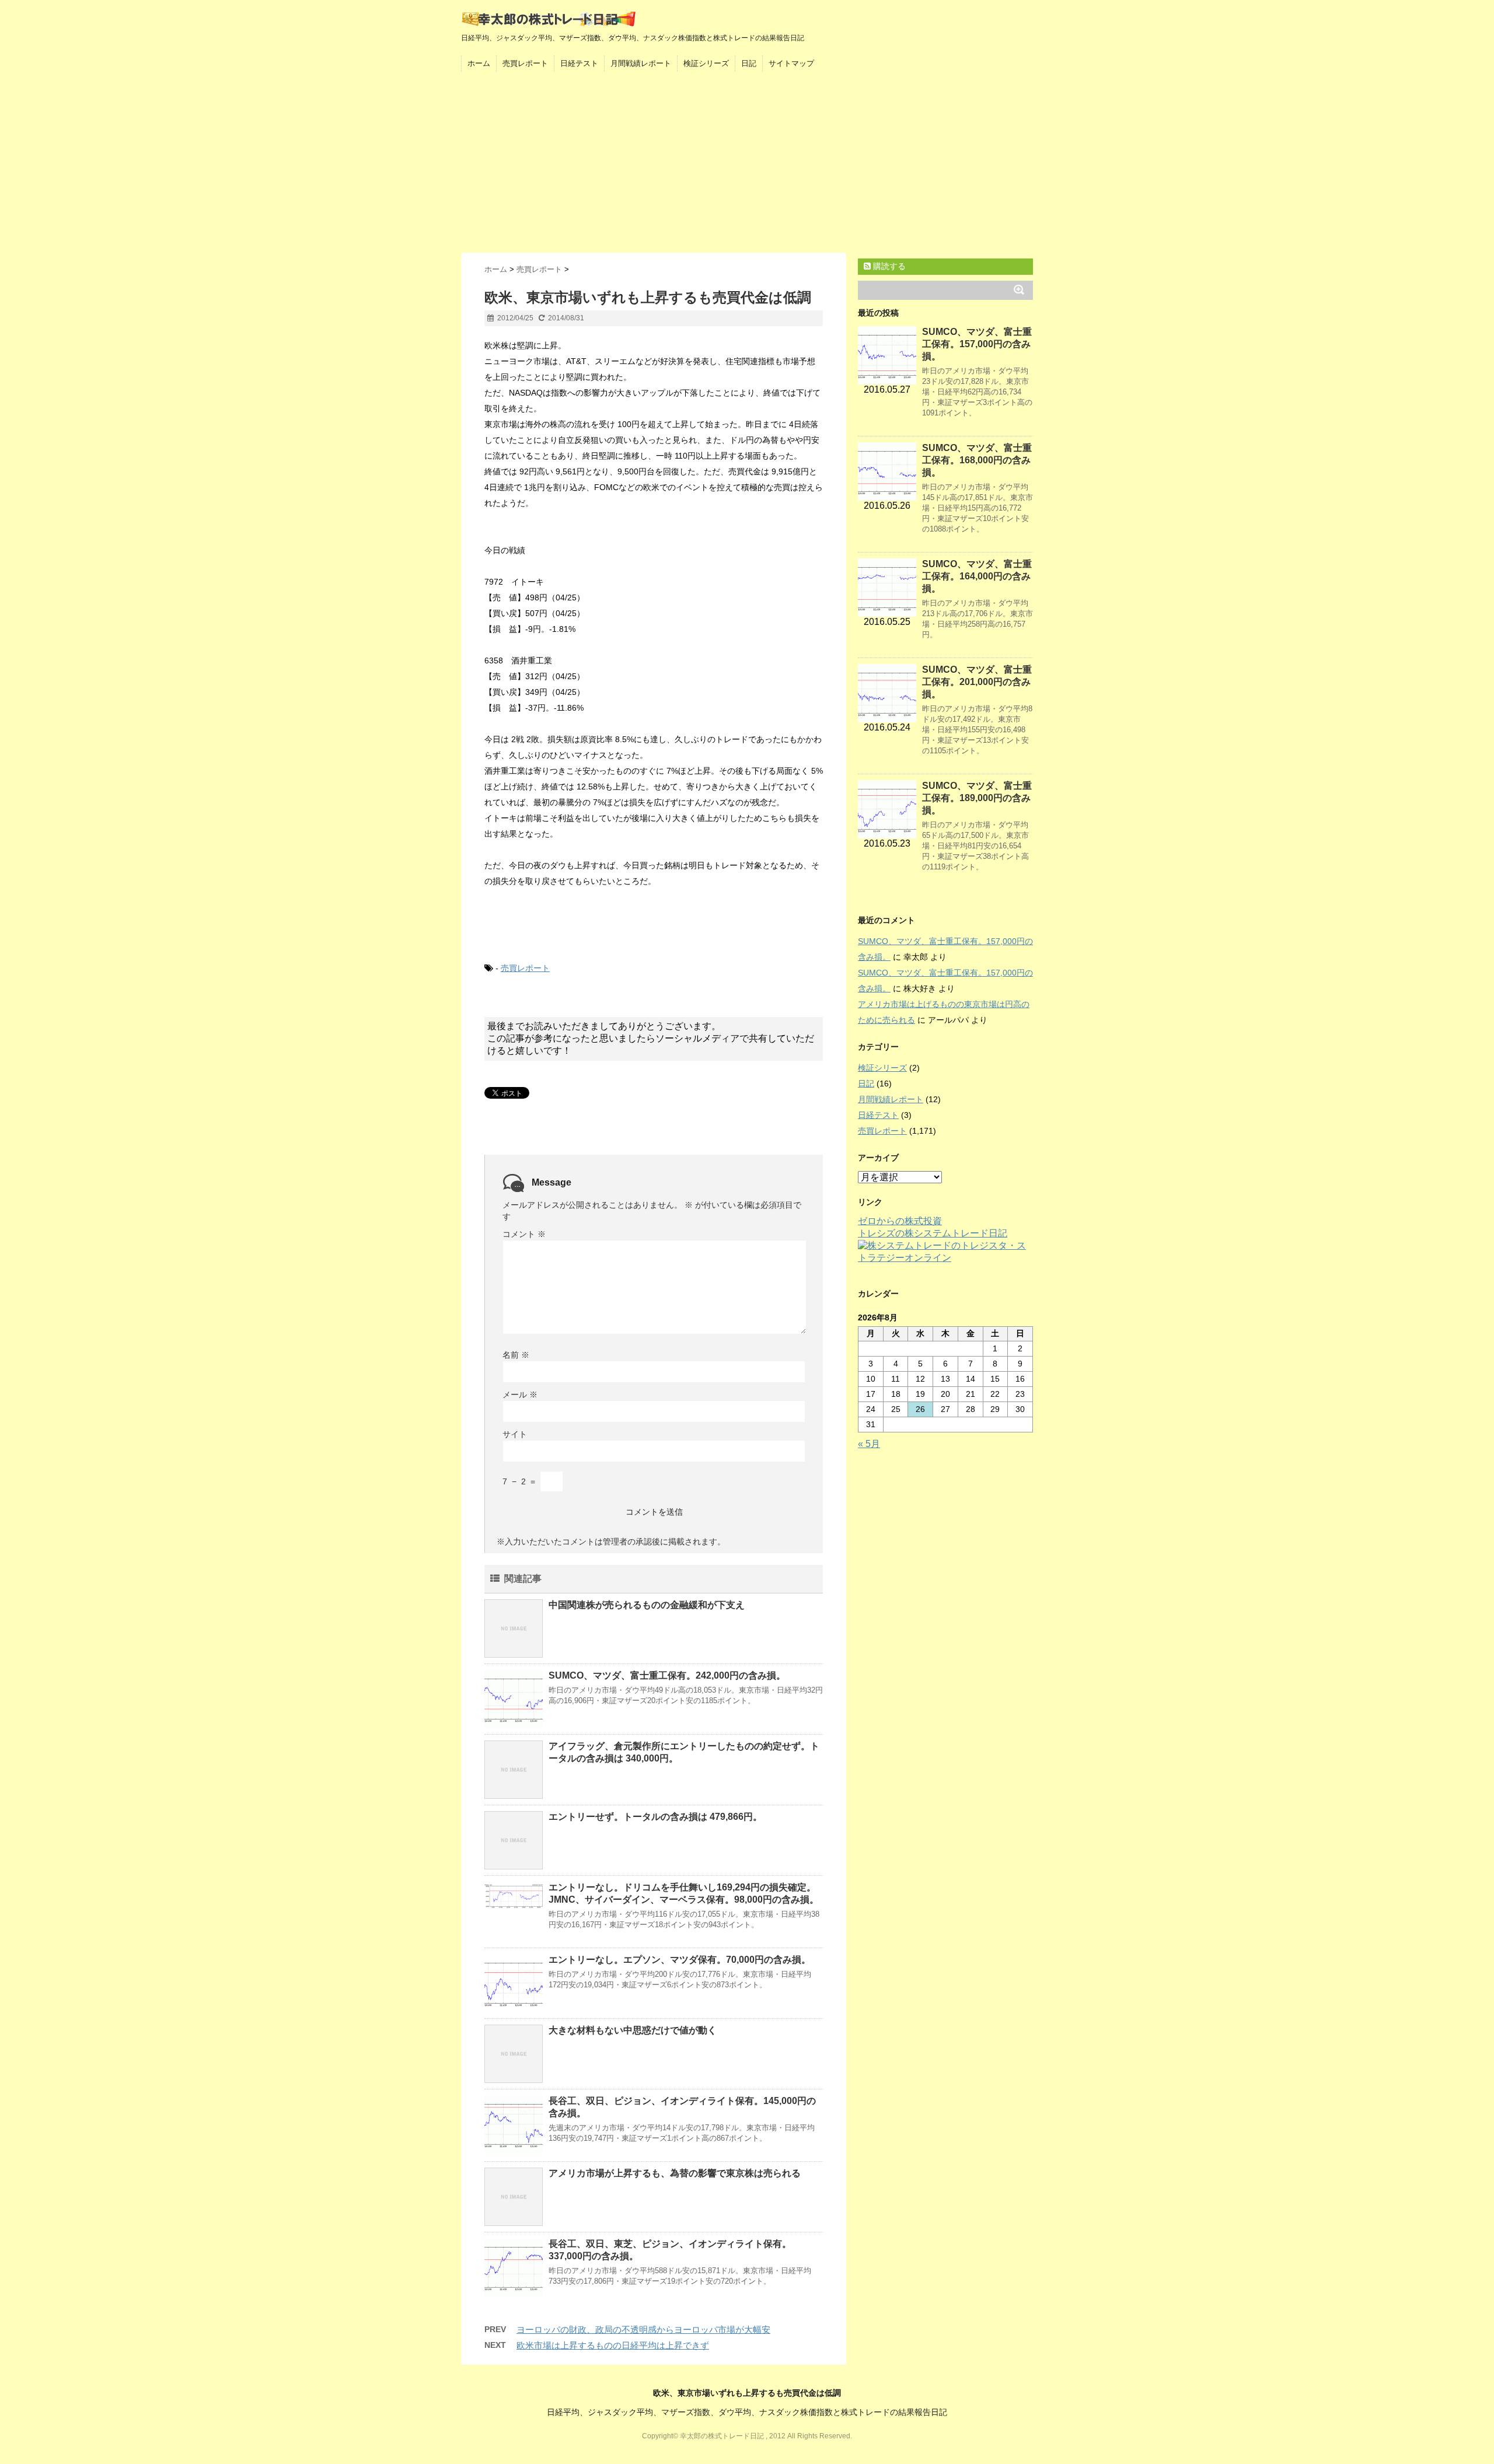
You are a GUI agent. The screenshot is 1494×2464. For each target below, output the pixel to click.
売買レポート (525, 63)
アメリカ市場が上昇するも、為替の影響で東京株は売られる (675, 2173)
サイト (515, 1434)
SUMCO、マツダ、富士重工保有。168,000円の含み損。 (977, 460)
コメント (524, 1234)
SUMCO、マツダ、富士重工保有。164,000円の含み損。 (977, 576)
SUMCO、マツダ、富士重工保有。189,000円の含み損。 (977, 798)
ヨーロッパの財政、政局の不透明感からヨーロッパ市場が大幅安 (643, 2330)
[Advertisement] (747, 165)
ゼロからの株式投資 (900, 1221)
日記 (749, 63)
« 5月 (869, 1444)
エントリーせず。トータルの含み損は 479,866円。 (655, 1817)
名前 (516, 1355)
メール (520, 1394)
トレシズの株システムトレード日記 (933, 1233)
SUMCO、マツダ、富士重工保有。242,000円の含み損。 (667, 1675)
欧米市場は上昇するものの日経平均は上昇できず (613, 2345)
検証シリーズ (706, 63)
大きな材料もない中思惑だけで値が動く (633, 2030)
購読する (888, 266)
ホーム (479, 63)
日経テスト (579, 63)
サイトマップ (791, 63)
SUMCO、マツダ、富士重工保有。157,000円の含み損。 (977, 344)
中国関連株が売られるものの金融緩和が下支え (647, 1605)
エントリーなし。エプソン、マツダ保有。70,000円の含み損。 (680, 1960)
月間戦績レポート (641, 63)
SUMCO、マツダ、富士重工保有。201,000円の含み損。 (977, 682)
